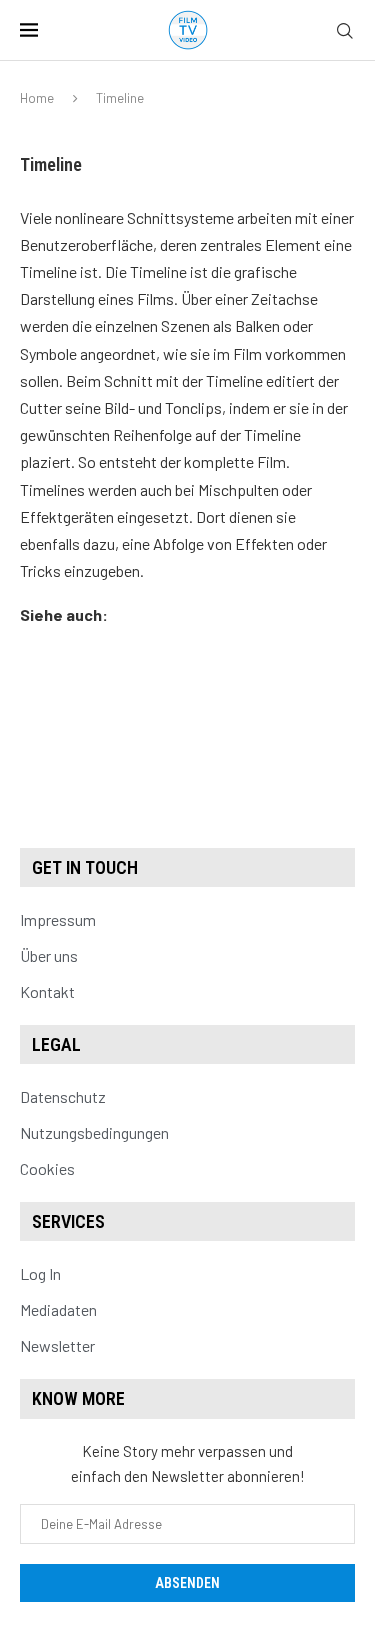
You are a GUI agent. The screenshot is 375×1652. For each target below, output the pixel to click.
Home (37, 98)
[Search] (345, 31)
